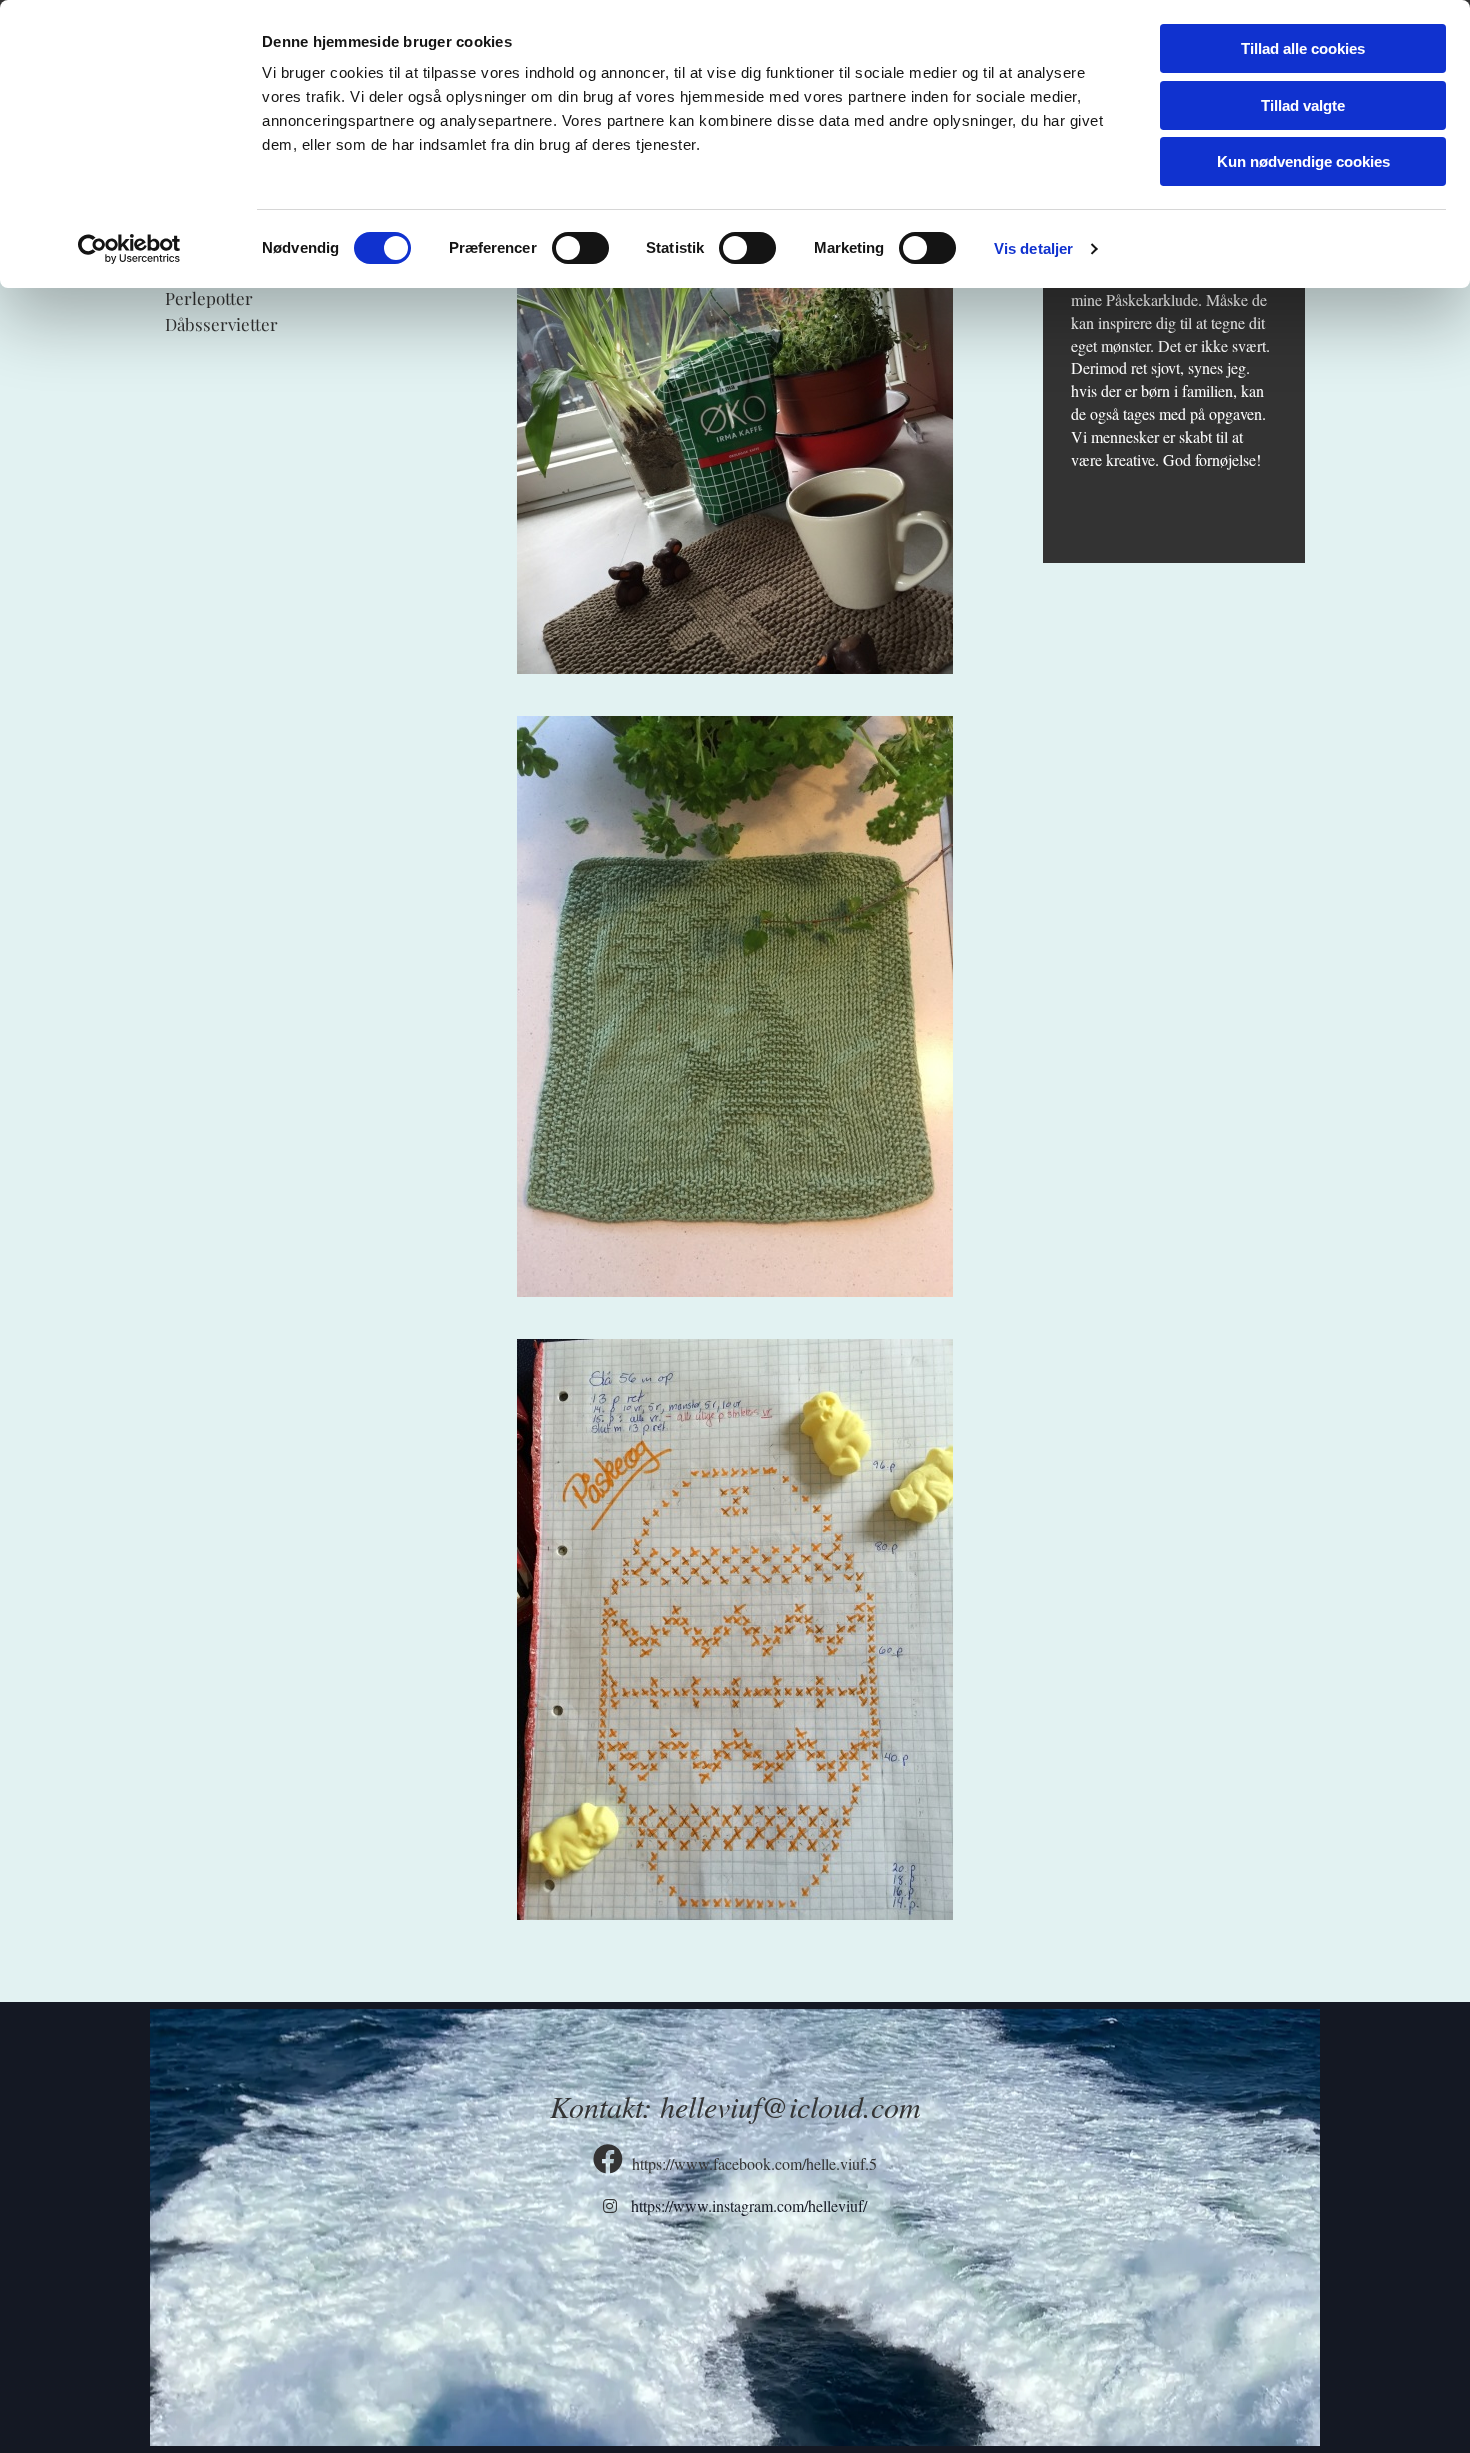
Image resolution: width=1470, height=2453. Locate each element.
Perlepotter (209, 298)
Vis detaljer (1033, 248)
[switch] (580, 248)
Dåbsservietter (221, 324)
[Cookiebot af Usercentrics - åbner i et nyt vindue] (129, 249)
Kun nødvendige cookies (1303, 161)
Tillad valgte (1303, 105)
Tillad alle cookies (1303, 48)
